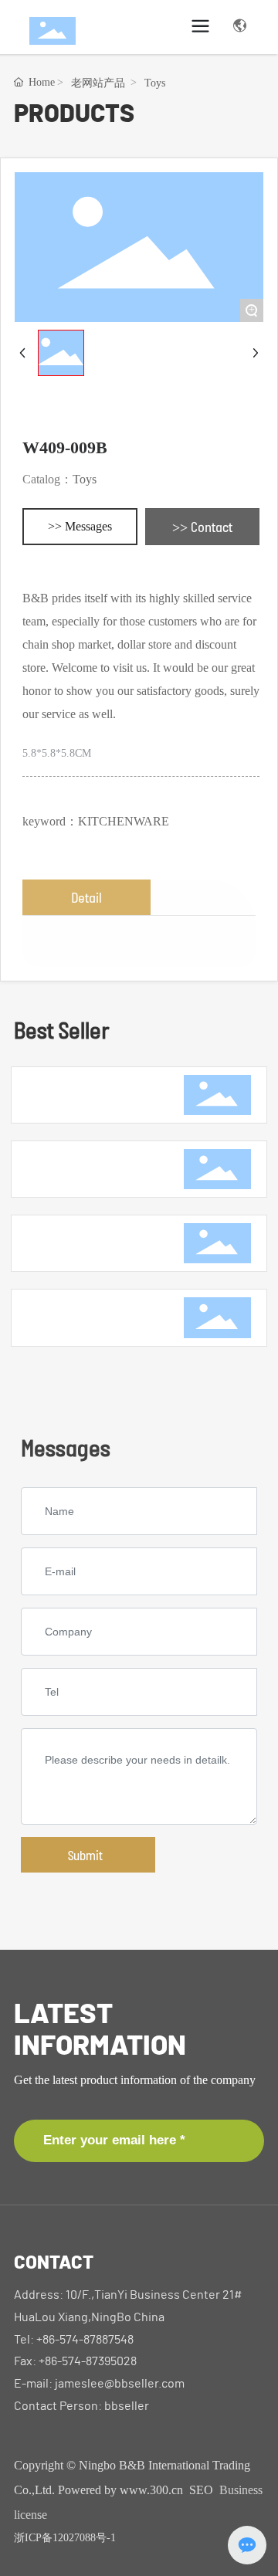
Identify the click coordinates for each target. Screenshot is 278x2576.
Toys (155, 83)
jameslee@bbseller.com (120, 2384)
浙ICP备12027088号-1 (65, 2538)
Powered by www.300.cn (120, 2490)
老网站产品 (98, 83)
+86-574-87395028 (88, 2361)
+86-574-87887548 (85, 2340)
